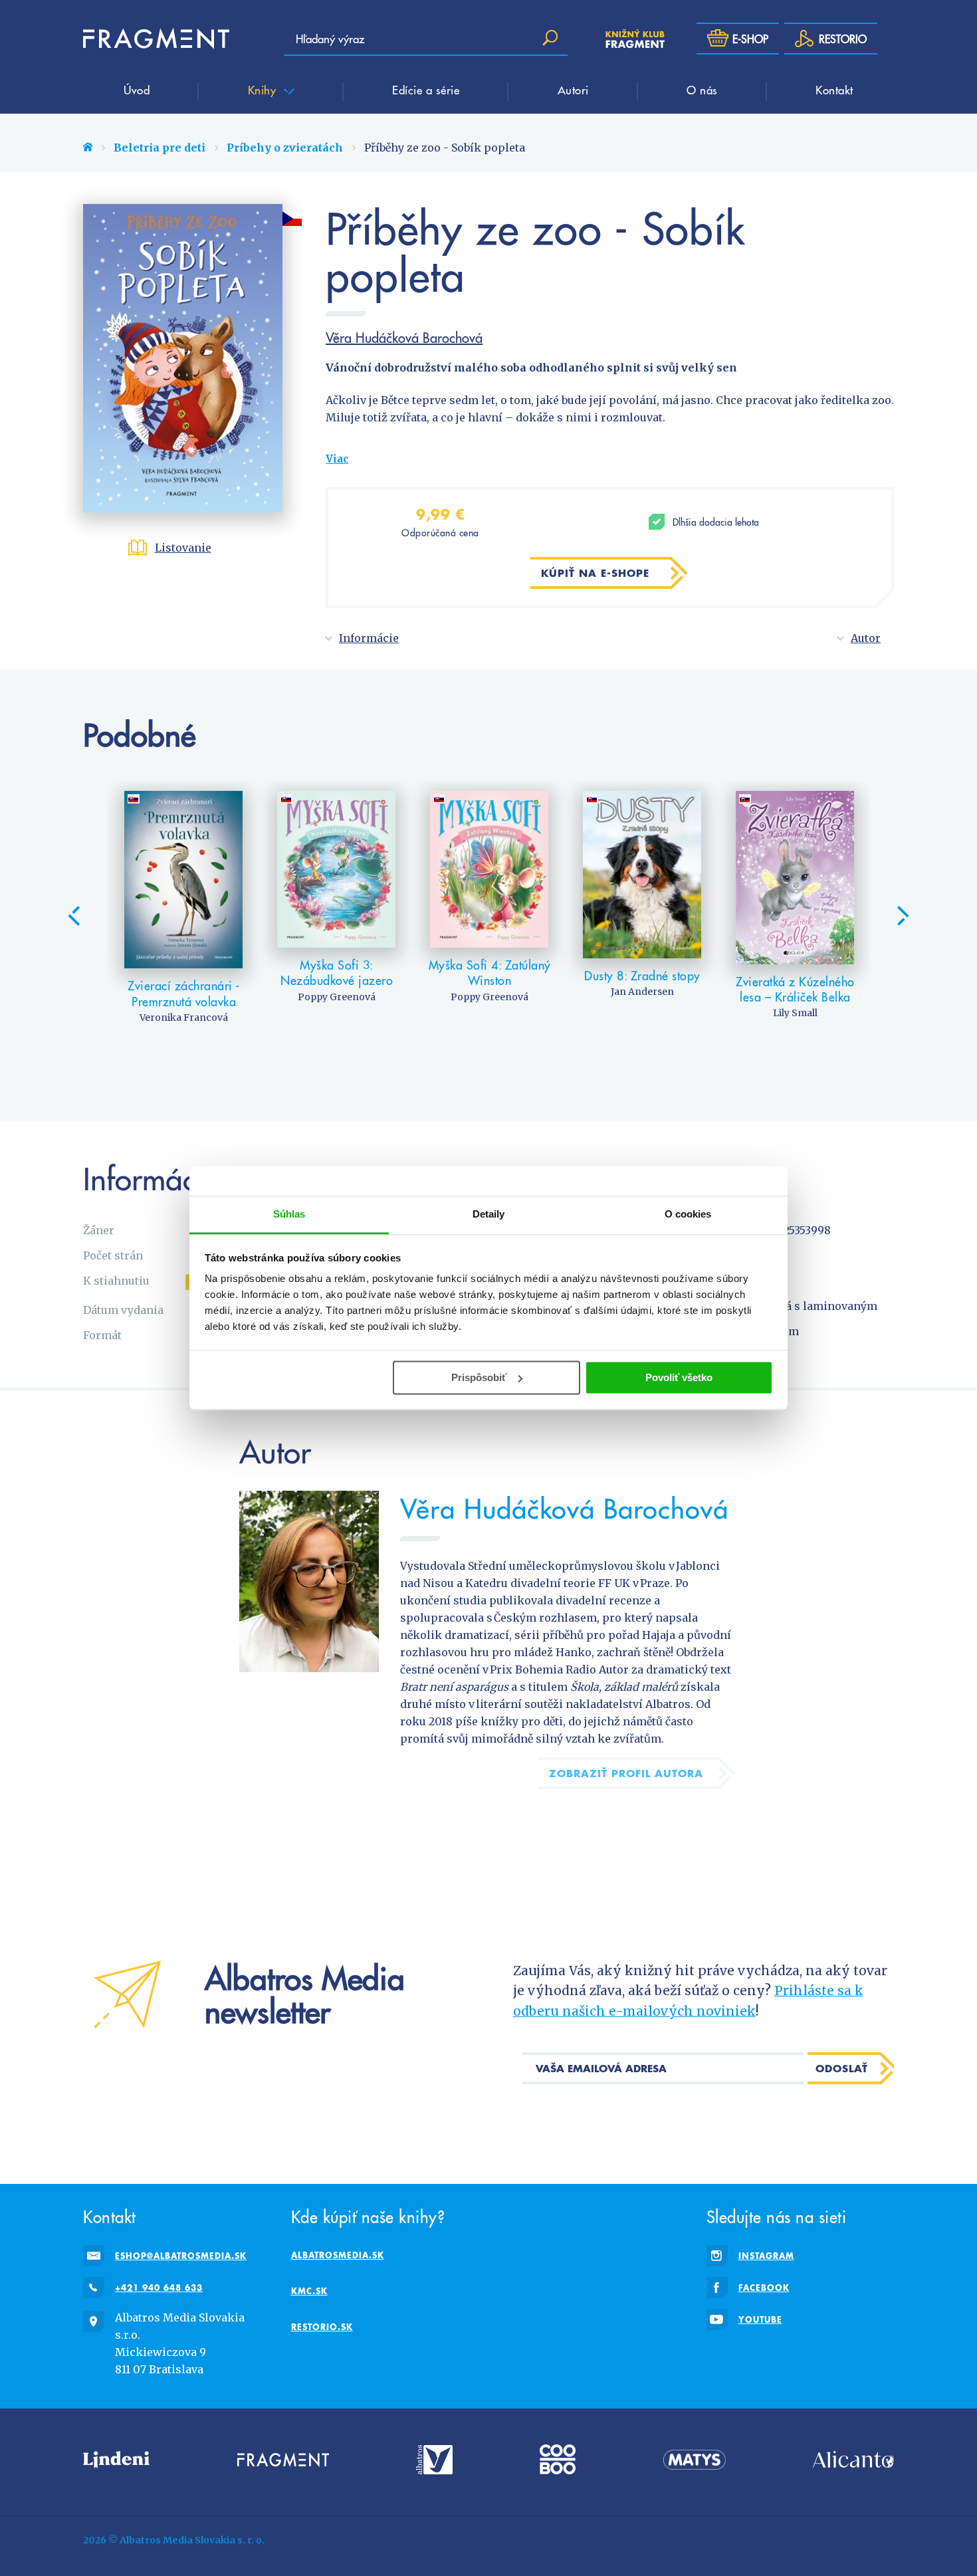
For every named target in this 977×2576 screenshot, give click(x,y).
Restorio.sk (322, 2327)
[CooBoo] (558, 2459)
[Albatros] (434, 2459)
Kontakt (834, 90)
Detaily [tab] (489, 1214)
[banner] (156, 39)
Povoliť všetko (679, 1377)
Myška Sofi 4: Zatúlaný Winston (490, 973)
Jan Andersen (642, 992)
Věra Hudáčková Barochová (404, 338)
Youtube (760, 2319)
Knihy (264, 90)
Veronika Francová (184, 1018)
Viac (337, 459)
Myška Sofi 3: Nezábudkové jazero (337, 973)
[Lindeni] (116, 2459)
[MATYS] (695, 2459)
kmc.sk (309, 2291)
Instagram (766, 2256)
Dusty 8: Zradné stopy (642, 975)
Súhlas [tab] (289, 1214)
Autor (866, 638)
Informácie (369, 638)
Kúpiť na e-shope (595, 573)
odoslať (842, 2068)
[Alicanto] (853, 2459)
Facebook (764, 2288)
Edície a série (426, 90)
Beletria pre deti (160, 148)
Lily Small (795, 1013)
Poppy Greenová (337, 997)
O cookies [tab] (688, 1214)
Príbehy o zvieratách (285, 148)
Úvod (137, 90)
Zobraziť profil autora (626, 1773)
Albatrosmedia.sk (338, 2255)
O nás (702, 90)
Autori (573, 90)
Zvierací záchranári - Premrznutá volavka (184, 993)
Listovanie (183, 548)
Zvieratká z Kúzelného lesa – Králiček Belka (795, 989)
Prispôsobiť (479, 1377)
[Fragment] (283, 2459)
